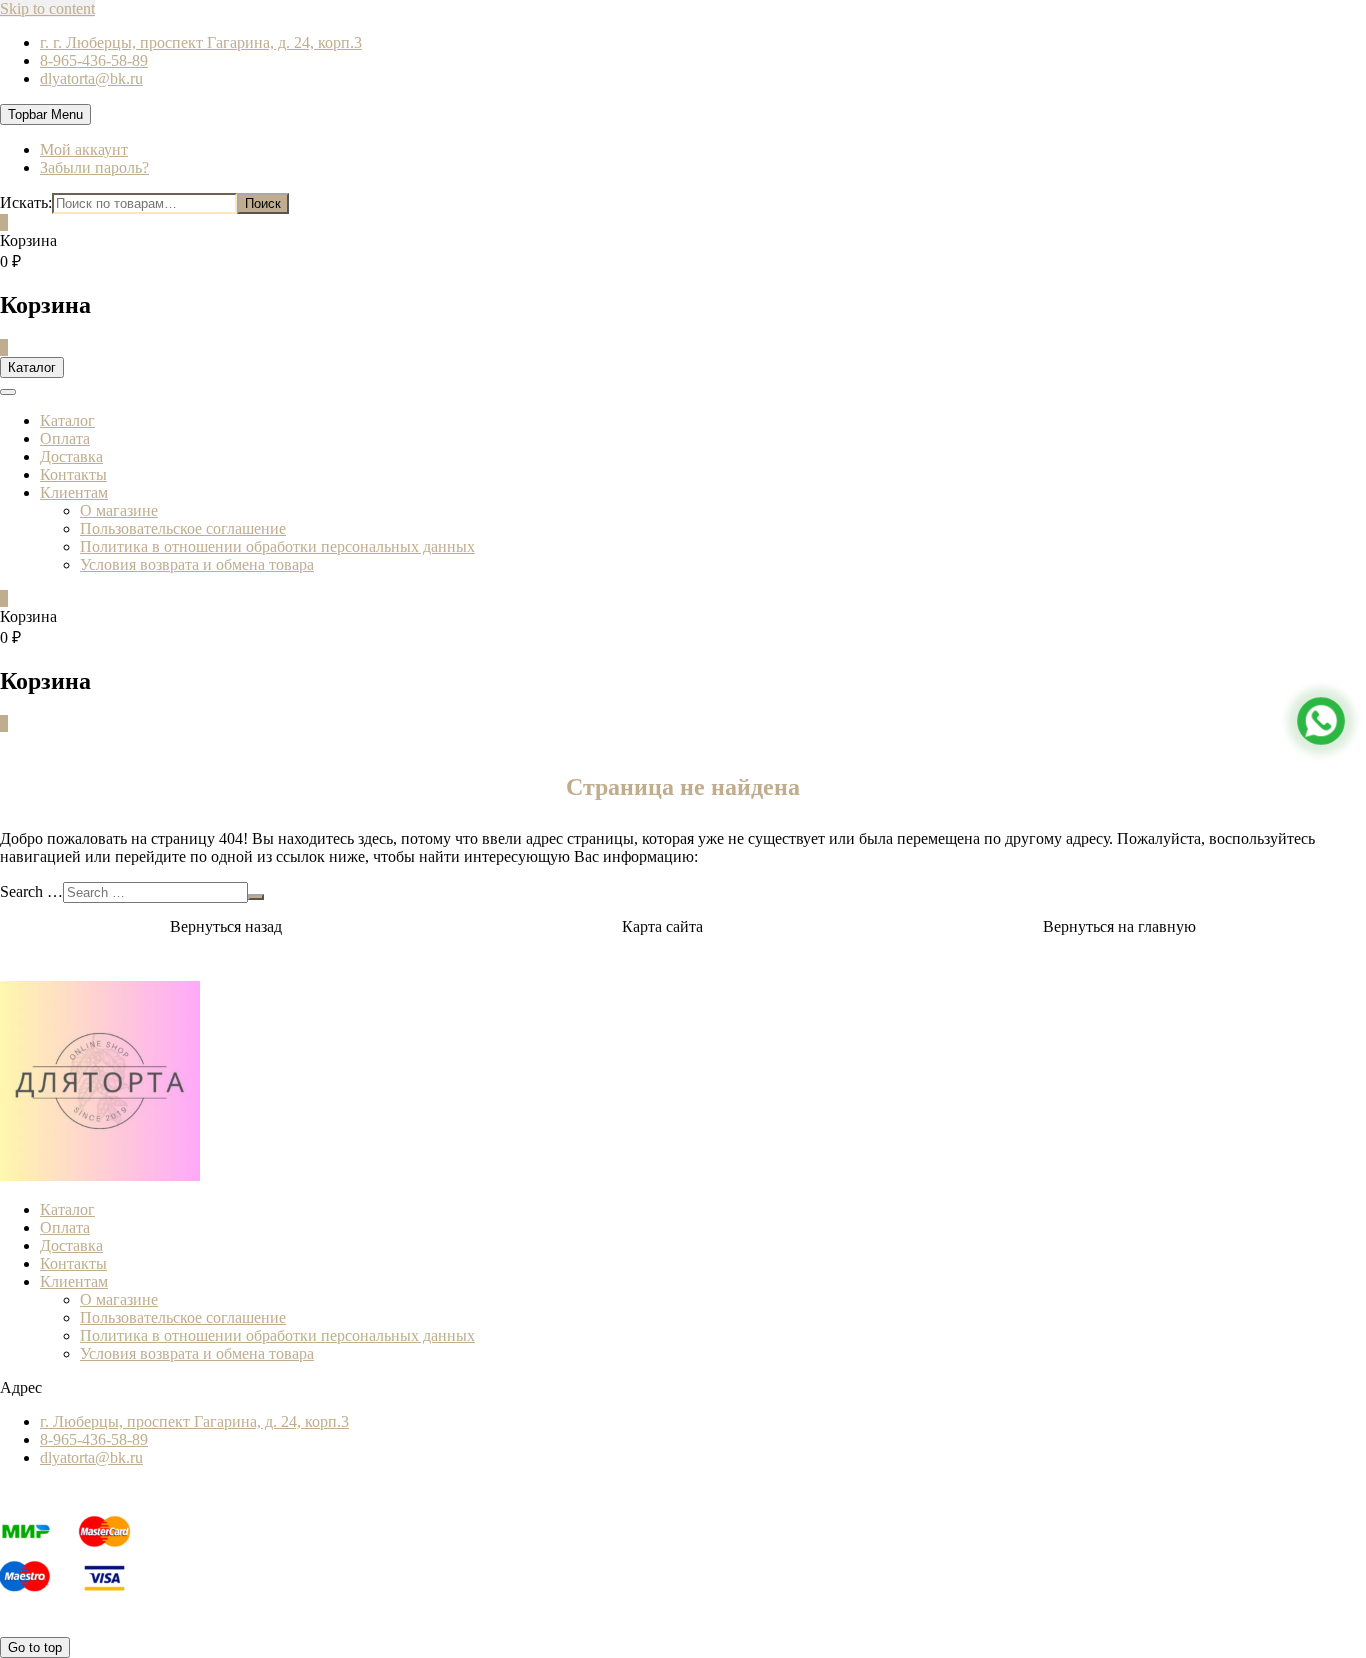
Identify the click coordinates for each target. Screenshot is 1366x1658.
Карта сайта (662, 926)
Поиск (263, 203)
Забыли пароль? (94, 167)
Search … (31, 891)
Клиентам (74, 492)
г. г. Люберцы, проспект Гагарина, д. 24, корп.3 (201, 42)
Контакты (73, 474)
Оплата (65, 438)
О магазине (119, 510)
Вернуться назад (226, 926)
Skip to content (47, 8)
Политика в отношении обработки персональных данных (277, 546)
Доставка (71, 456)
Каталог (67, 420)
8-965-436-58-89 (94, 60)
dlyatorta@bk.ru (91, 78)
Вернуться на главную (1119, 926)
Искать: (26, 202)
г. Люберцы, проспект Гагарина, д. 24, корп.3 (194, 1421)
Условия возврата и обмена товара (197, 564)
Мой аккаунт (84, 149)
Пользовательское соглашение (183, 528)
